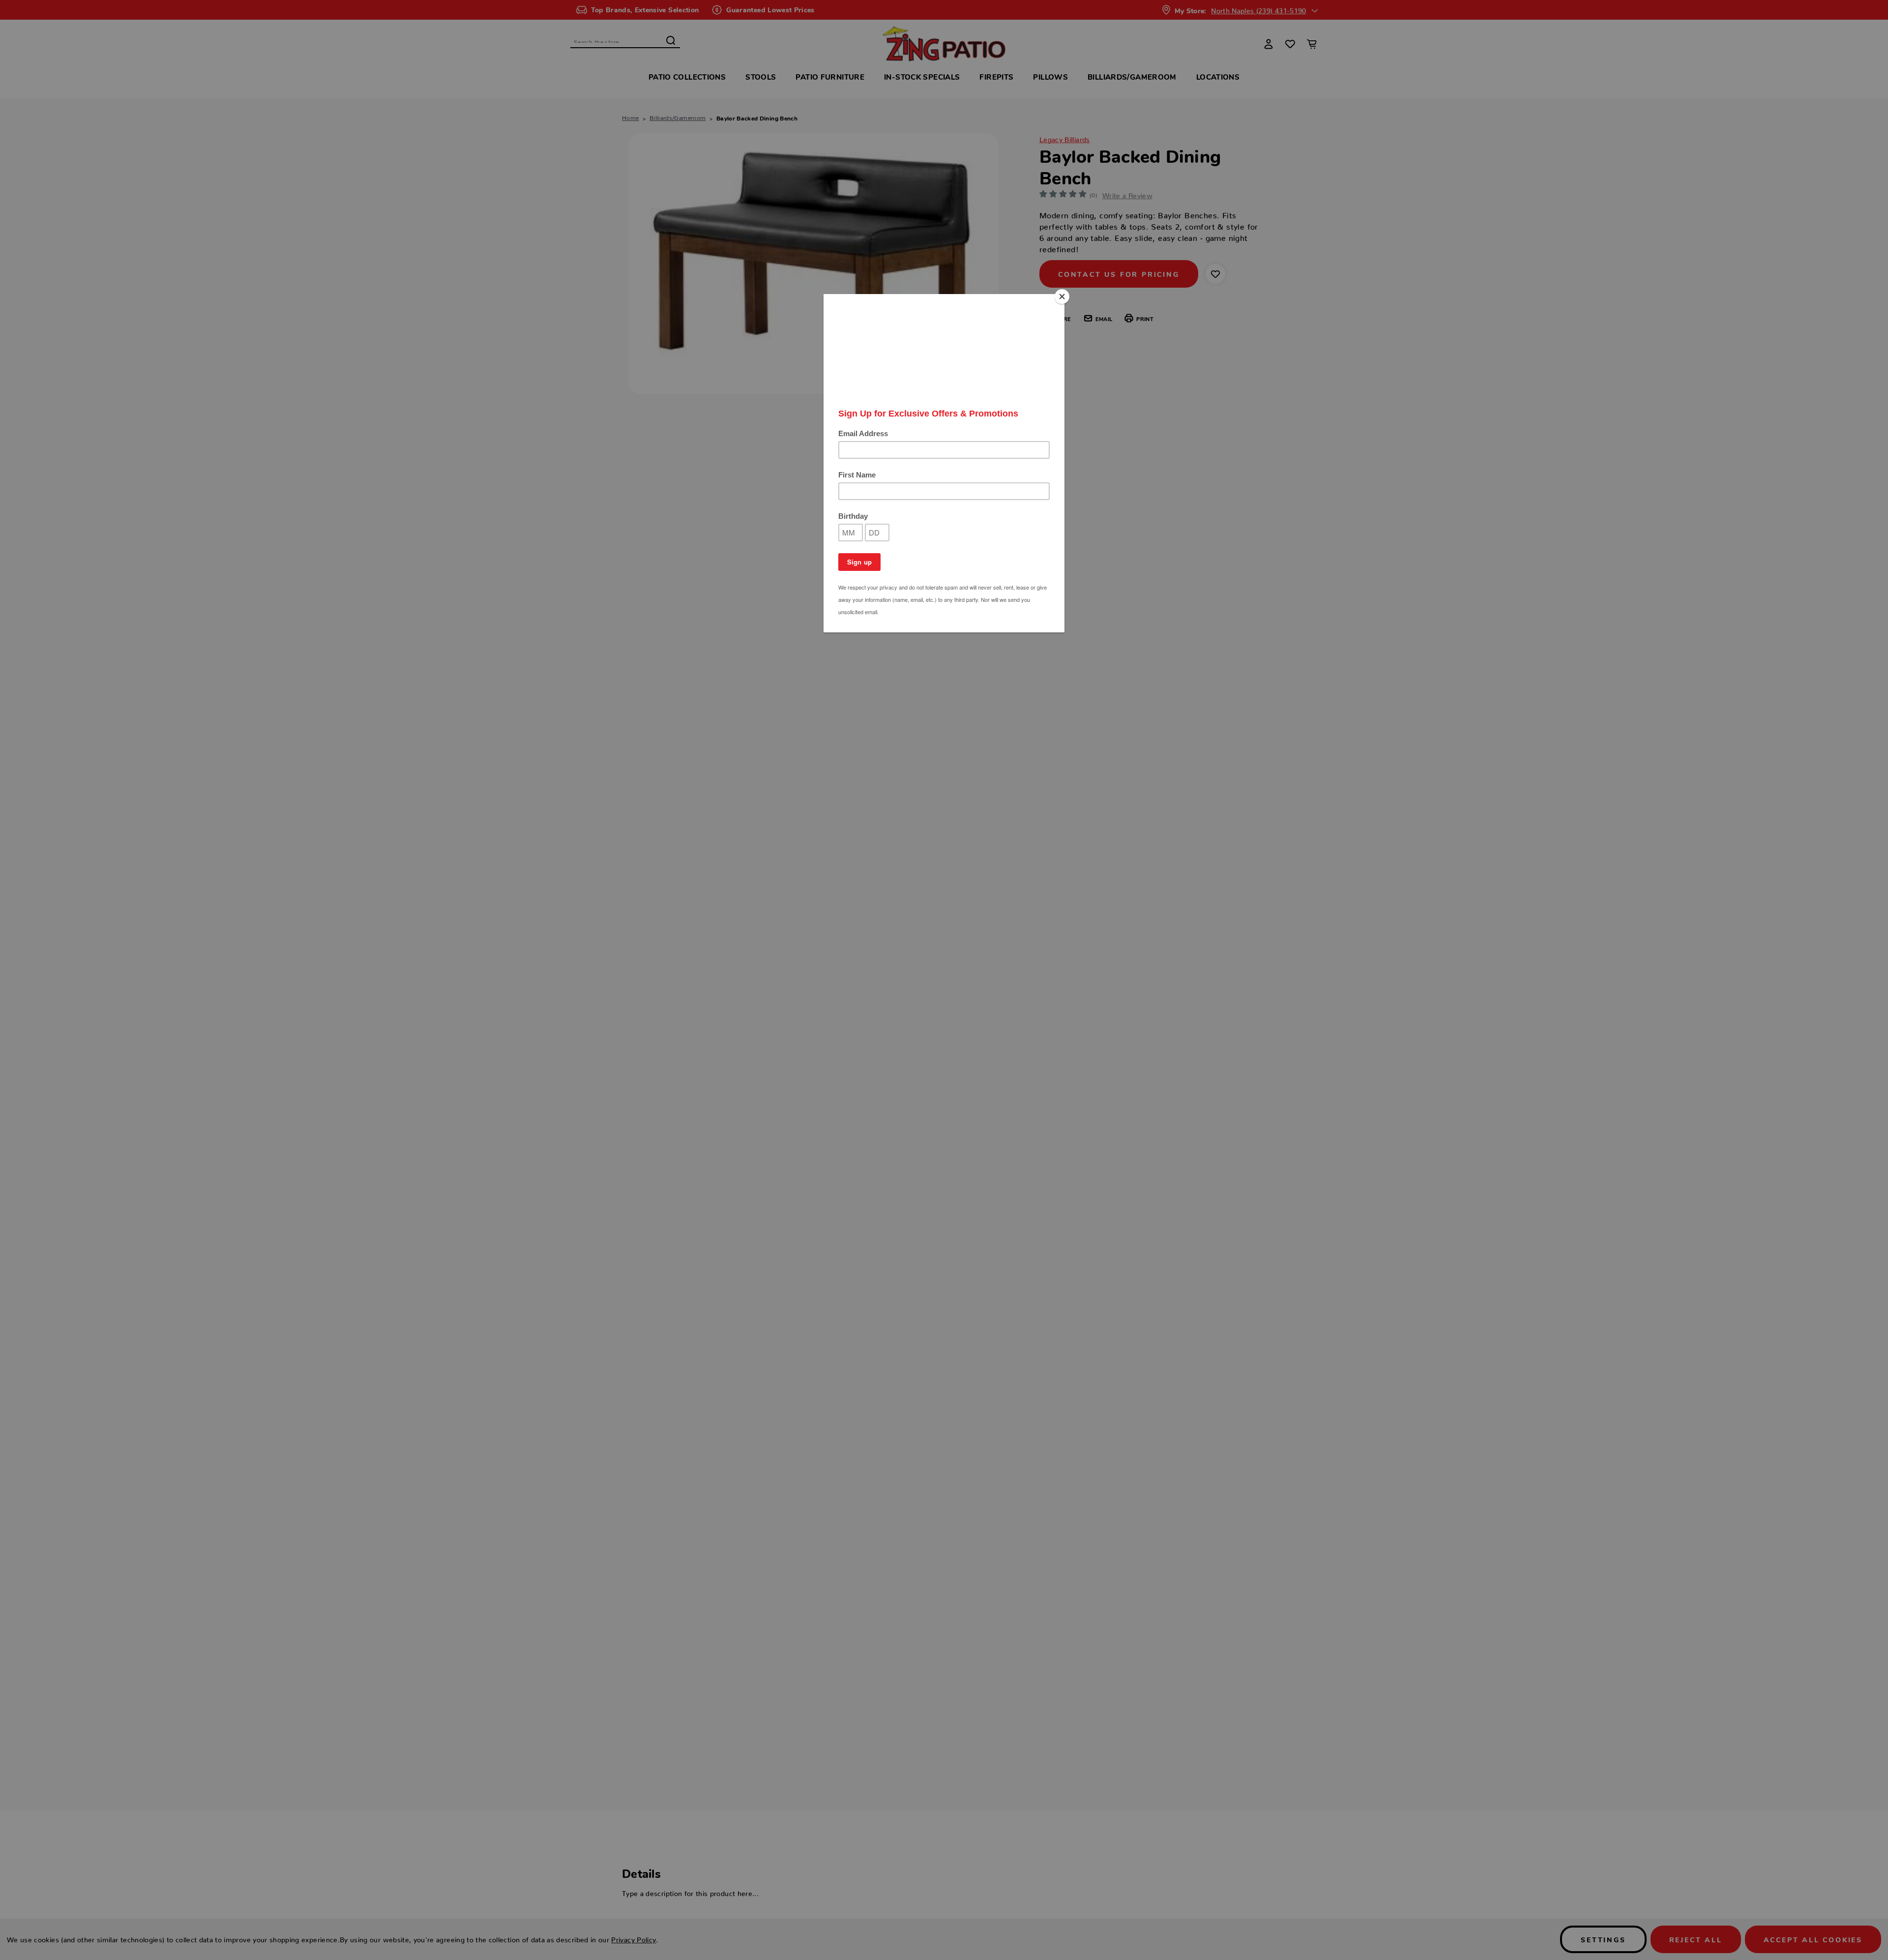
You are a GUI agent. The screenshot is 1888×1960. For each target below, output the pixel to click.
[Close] (1062, 297)
